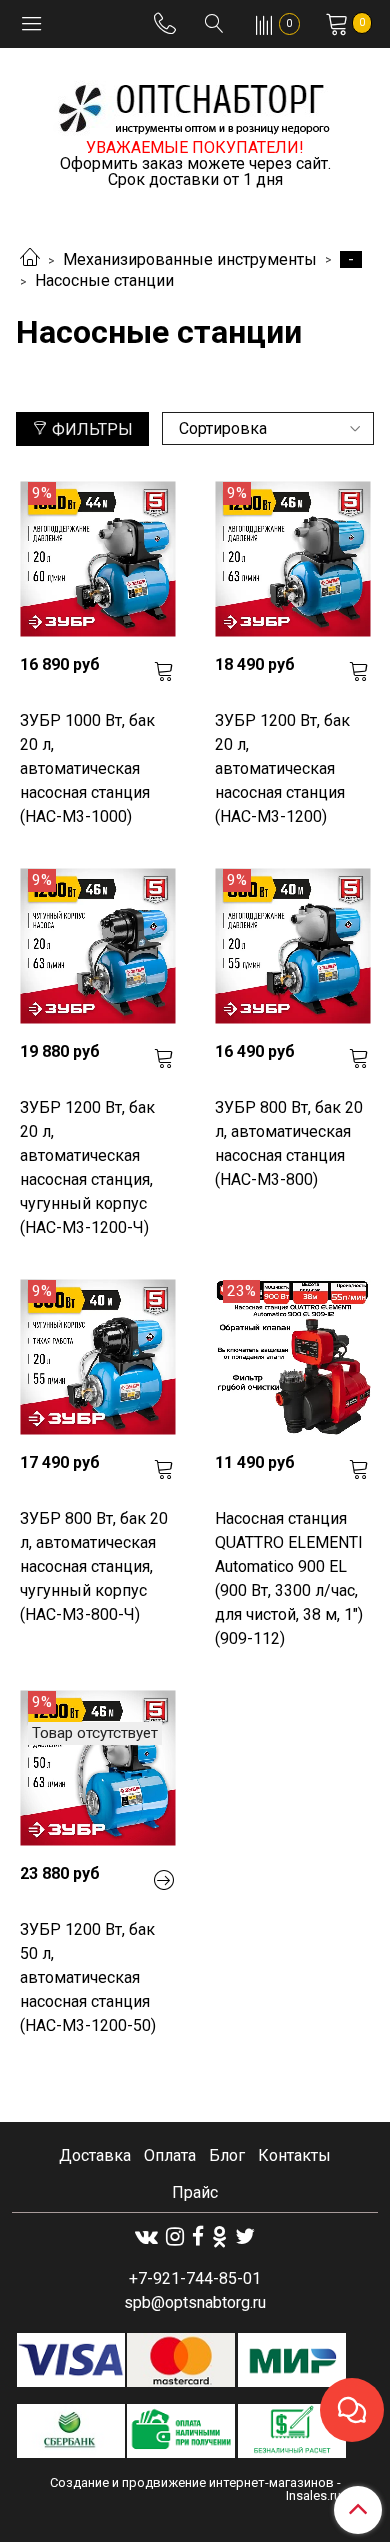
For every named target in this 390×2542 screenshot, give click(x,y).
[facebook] (198, 2236)
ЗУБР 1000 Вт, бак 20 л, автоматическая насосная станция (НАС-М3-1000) (87, 768)
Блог (227, 2155)
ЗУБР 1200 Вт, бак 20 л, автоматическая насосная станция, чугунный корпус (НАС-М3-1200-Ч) (87, 1167)
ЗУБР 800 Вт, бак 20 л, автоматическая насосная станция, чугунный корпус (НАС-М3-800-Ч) (94, 1566)
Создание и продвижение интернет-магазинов (192, 2482)
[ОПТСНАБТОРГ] (195, 105)
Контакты (294, 2155)
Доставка (95, 2155)
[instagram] (175, 2236)
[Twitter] (245, 2236)
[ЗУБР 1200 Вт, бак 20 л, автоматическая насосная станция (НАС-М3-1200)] (292, 559)
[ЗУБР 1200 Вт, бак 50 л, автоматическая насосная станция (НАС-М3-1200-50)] (97, 1768)
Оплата (170, 2155)
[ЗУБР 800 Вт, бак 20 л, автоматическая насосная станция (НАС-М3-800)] (292, 946)
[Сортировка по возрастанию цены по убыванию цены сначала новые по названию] (268, 428)
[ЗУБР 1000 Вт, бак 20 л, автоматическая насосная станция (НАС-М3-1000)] (97, 559)
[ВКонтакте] (146, 2236)
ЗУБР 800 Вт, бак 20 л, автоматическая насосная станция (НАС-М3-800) (289, 1143)
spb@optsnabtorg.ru (195, 2302)
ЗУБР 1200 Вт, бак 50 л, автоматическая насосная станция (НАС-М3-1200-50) (88, 1977)
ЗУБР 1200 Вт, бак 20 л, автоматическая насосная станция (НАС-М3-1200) (282, 768)
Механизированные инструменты (190, 259)
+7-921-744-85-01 (195, 2278)
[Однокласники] (219, 2236)
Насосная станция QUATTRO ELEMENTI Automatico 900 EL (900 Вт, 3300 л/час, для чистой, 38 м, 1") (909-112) (289, 1578)
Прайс (195, 2192)
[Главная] (30, 259)
